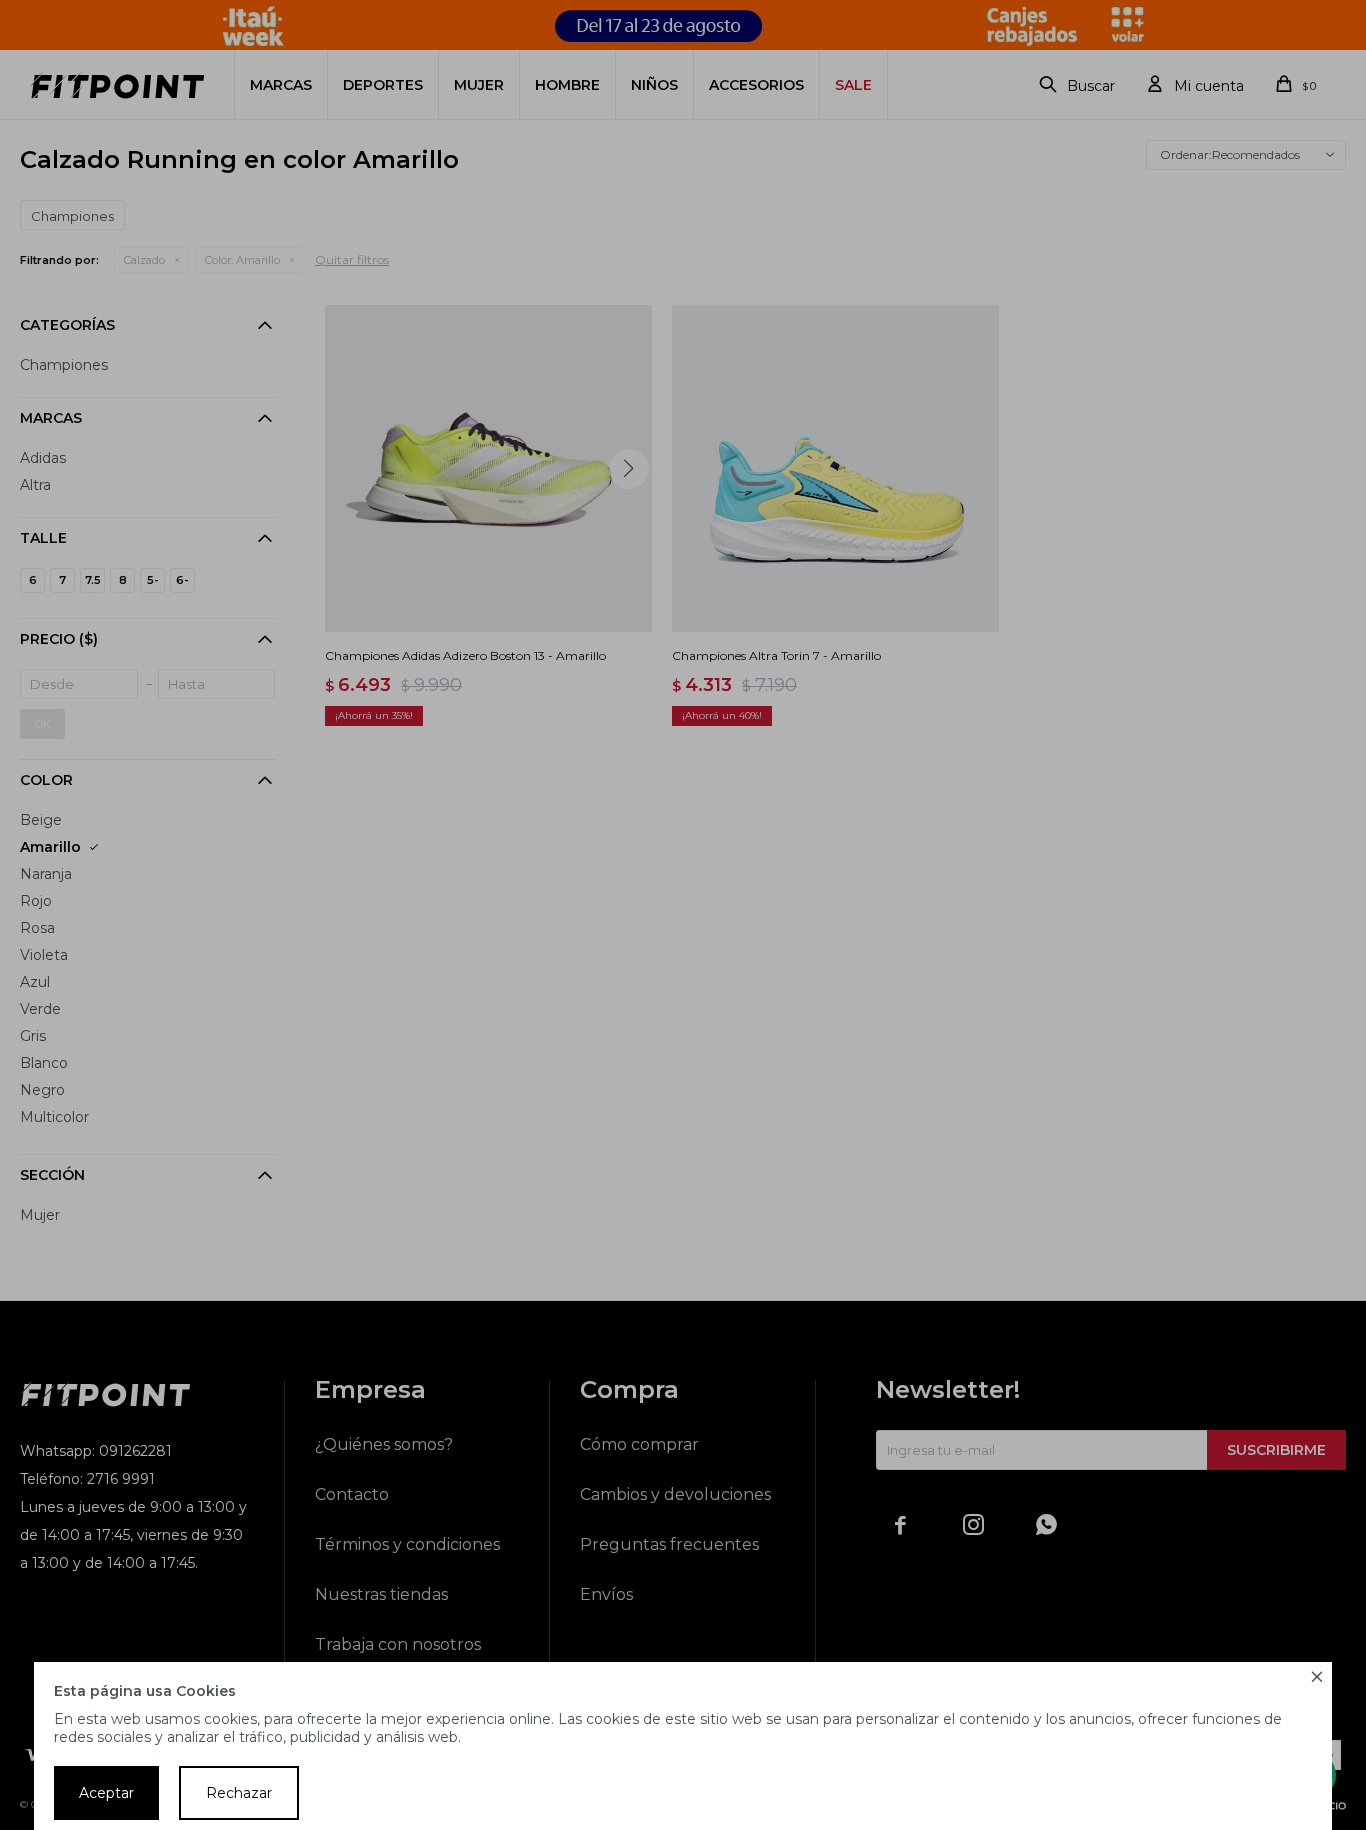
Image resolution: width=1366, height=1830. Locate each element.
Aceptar (106, 1793)
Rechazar (239, 1793)
